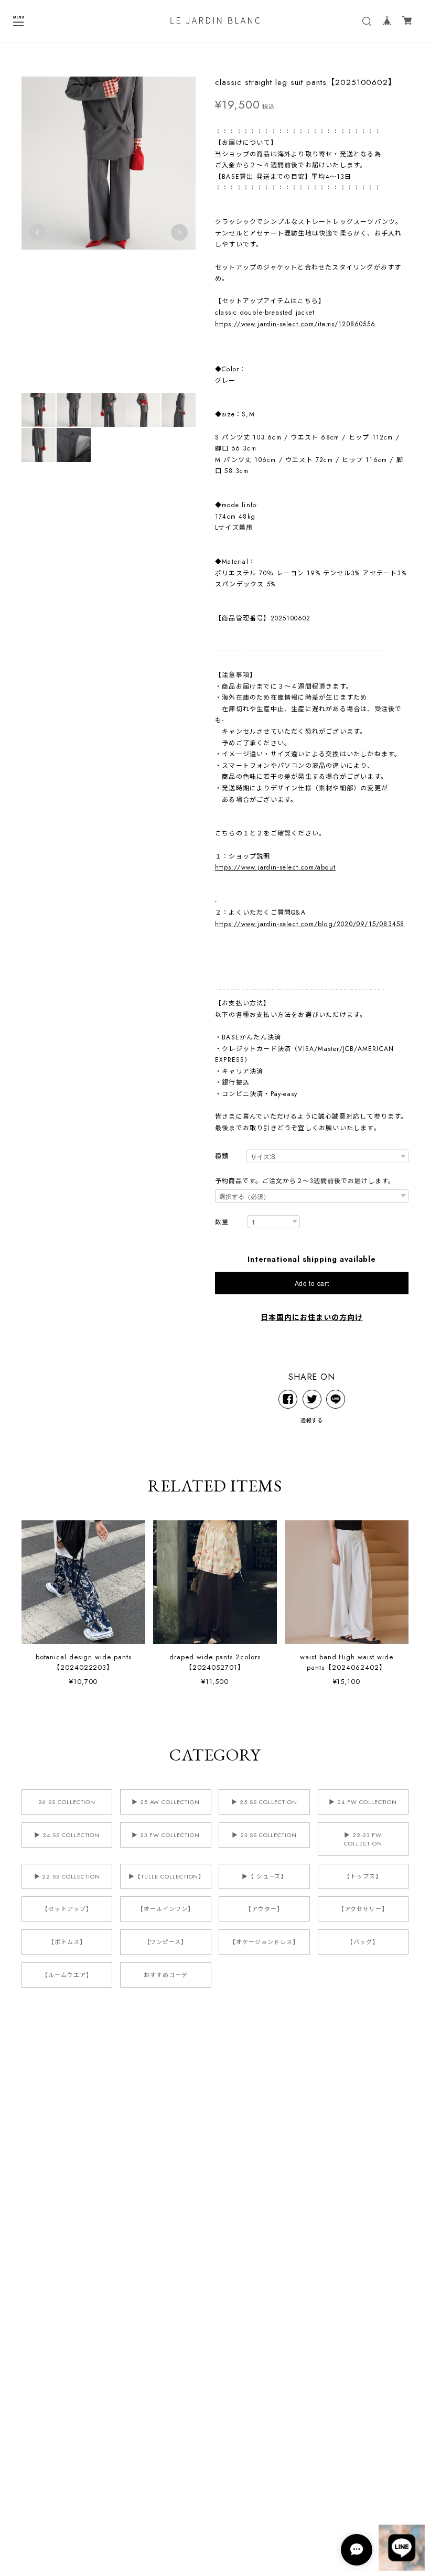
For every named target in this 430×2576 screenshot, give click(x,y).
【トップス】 (363, 1876)
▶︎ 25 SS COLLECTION (264, 1802)
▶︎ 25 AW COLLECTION (166, 1802)
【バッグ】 (363, 1942)
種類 (222, 1157)
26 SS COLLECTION (67, 1802)
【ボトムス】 (67, 1942)
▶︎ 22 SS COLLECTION (67, 1876)
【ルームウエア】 (67, 1975)
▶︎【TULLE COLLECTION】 (166, 1876)
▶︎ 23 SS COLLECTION (264, 1835)
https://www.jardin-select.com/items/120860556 (295, 324)
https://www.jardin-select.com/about (275, 867)
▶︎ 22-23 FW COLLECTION (363, 1839)
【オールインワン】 (166, 1909)
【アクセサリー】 (363, 1909)
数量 (222, 1222)
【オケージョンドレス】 (264, 1942)
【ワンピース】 (166, 1942)
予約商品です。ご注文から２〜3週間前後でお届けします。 (305, 1181)
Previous (38, 232)
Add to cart (312, 1283)
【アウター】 (264, 1909)
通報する (312, 1420)
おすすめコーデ (166, 1975)
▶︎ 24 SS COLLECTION (67, 1835)
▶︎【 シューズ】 (265, 1876)
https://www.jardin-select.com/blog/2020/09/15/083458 (310, 924)
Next (179, 232)
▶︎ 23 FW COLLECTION (165, 1835)
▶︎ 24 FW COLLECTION (363, 1802)
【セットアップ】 (67, 1909)
